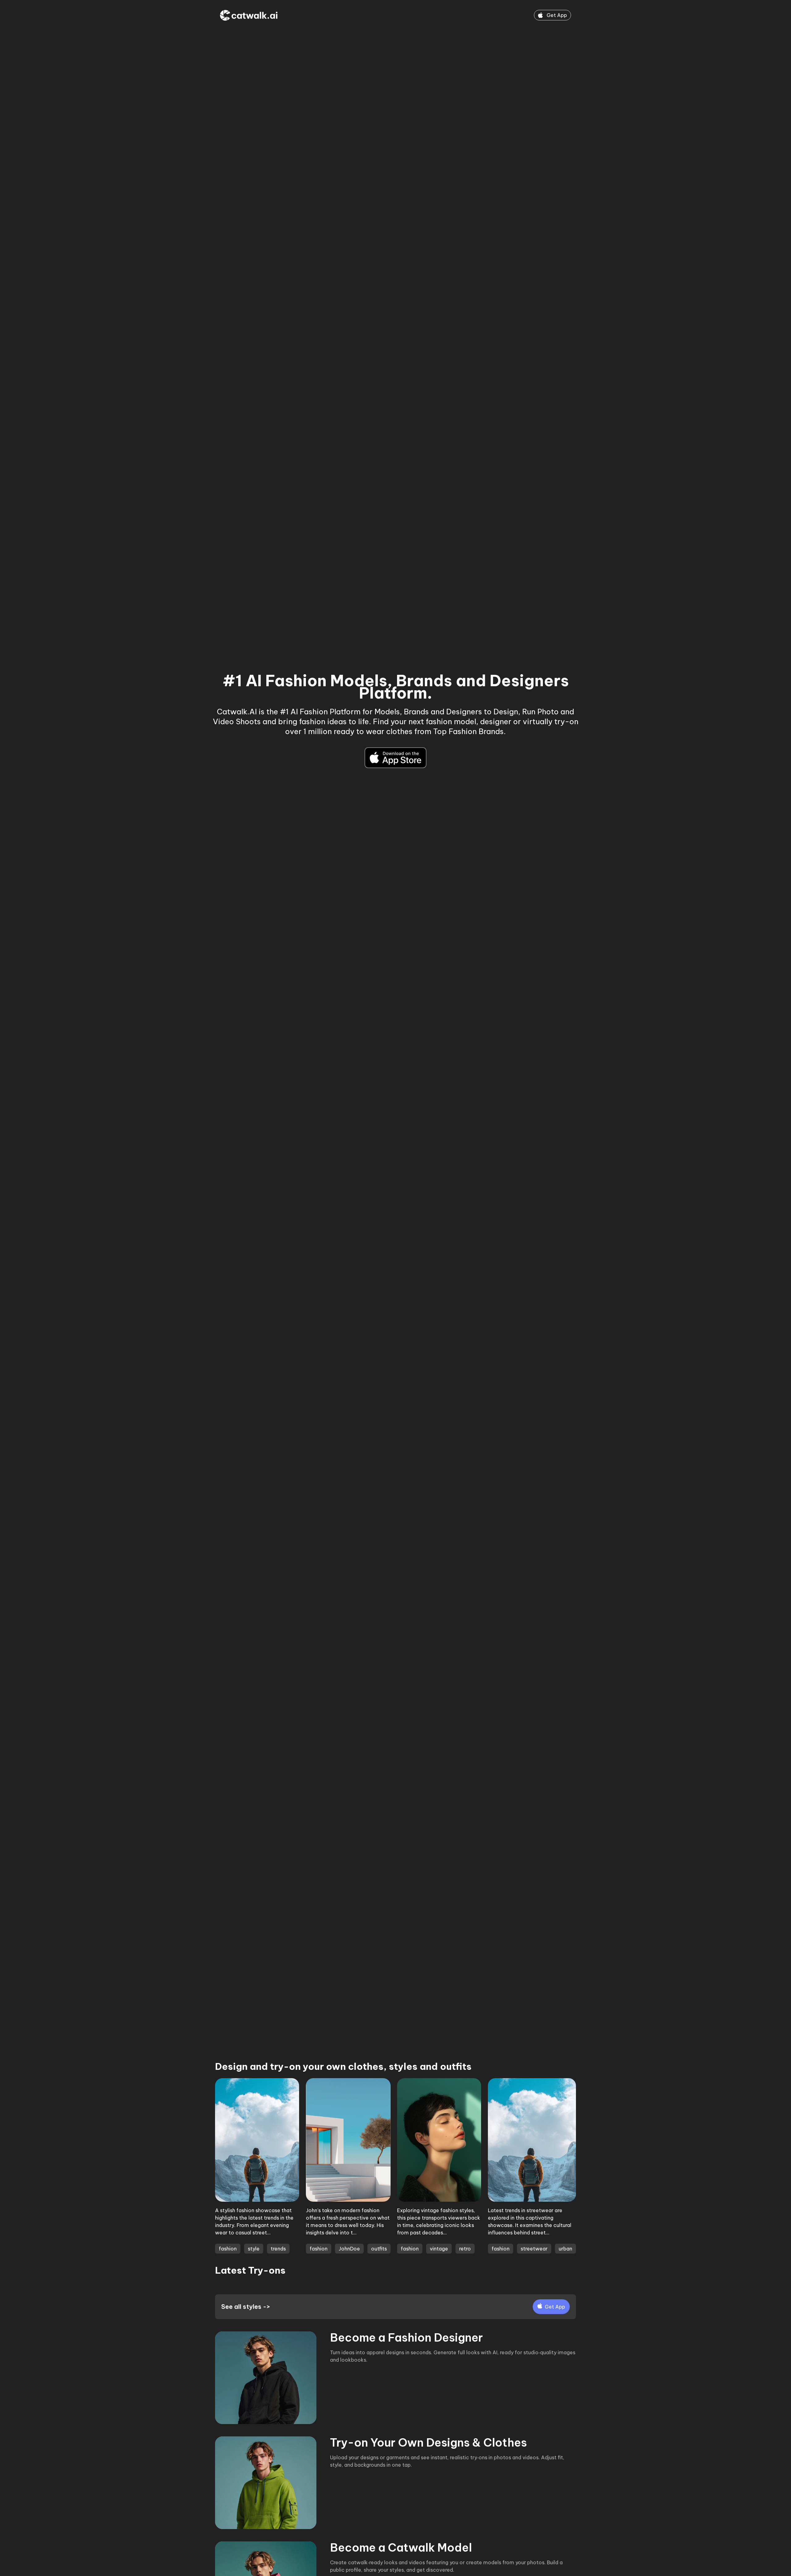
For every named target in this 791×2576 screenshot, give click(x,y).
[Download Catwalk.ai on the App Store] (395, 758)
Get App (557, 15)
